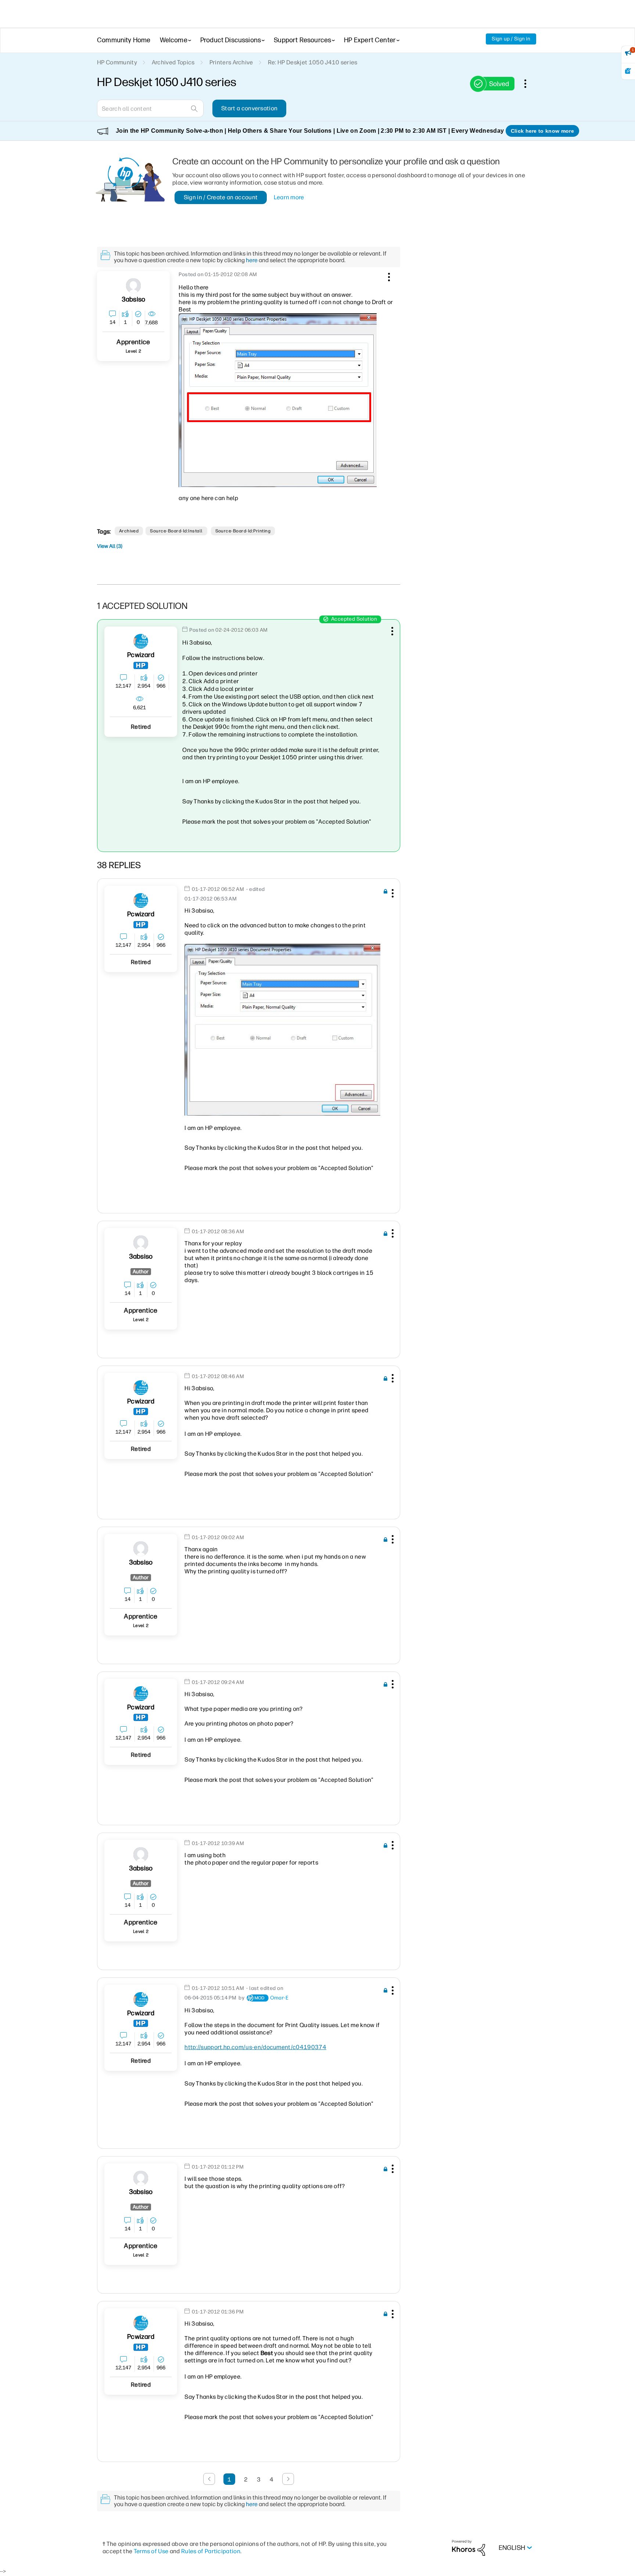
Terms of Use (151, 2551)
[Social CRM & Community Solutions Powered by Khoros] (469, 2548)
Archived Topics (173, 62)
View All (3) (110, 546)
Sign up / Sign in (511, 39)
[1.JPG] (282, 1030)
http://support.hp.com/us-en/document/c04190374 (255, 2047)
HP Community (117, 62)
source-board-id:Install (176, 531)
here (252, 260)
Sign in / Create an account (221, 197)
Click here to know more (542, 131)
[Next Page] (288, 2479)
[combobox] (150, 108)
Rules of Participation (211, 2551)
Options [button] (529, 83)
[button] (388, 276)
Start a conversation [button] (249, 108)
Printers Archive (231, 62)
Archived (129, 531)
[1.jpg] (278, 400)
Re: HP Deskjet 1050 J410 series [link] (313, 62)
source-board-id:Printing (243, 531)
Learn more (289, 197)
